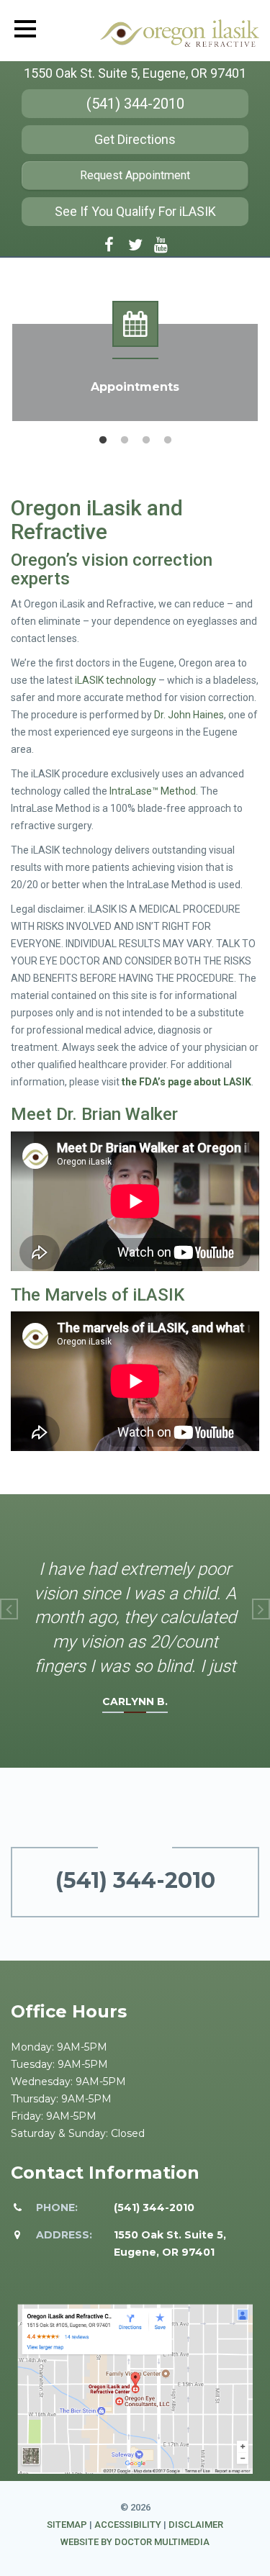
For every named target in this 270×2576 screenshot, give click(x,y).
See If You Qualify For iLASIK (135, 211)
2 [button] (125, 440)
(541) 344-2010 (135, 104)
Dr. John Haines (189, 715)
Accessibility (128, 2525)
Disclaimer (196, 2525)
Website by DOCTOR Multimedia (135, 2542)
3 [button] (146, 440)
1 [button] (103, 440)
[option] (135, 361)
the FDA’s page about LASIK (186, 1082)
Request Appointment (135, 175)
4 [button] (168, 440)
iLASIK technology (116, 680)
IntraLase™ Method (153, 791)
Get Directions (135, 139)
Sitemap (67, 2525)
